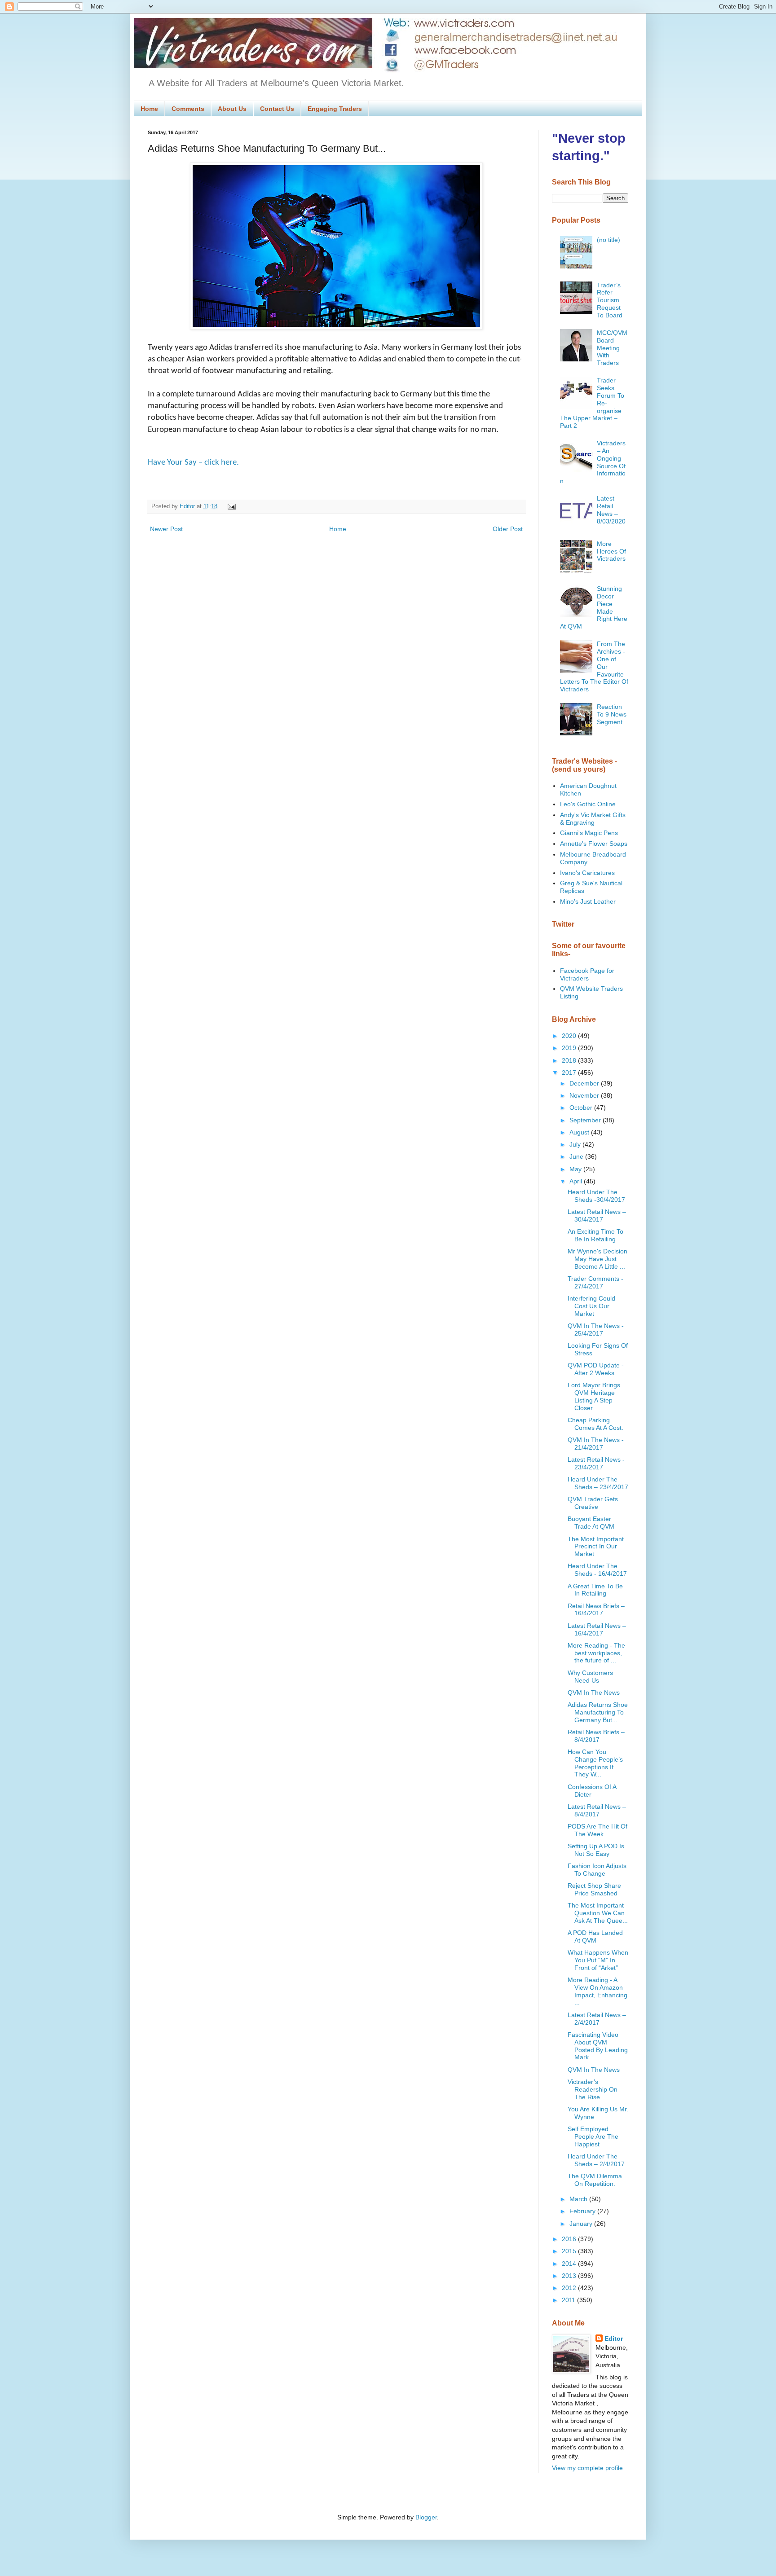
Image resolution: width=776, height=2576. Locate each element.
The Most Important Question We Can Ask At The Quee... (598, 1913)
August (580, 1132)
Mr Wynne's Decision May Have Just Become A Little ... (597, 1259)
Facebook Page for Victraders (587, 974)
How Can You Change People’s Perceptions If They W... (595, 1763)
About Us (232, 109)
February (583, 2211)
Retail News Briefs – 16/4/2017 (596, 1610)
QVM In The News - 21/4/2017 (596, 1444)
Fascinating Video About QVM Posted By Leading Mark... (598, 2046)
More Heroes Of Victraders (611, 551)
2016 (570, 2239)
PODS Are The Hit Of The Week (597, 1830)
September (586, 1120)
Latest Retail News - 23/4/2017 (596, 1463)
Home (149, 109)
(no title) (608, 240)
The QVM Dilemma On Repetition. (595, 2180)
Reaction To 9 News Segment (612, 714)
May (576, 1169)
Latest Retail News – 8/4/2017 (597, 1810)
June (577, 1156)
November (585, 1095)
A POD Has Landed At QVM (595, 1936)
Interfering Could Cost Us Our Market (591, 1306)
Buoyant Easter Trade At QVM (591, 1523)
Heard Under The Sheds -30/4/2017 (596, 1196)
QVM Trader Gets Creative (593, 1503)
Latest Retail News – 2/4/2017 (597, 2019)
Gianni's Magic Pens (589, 833)
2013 (570, 2276)
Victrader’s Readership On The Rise (593, 2089)
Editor (614, 2339)
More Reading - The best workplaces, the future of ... (596, 1653)
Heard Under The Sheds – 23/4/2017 (598, 1483)
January (582, 2224)
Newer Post (166, 529)
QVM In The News (594, 1692)
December (585, 1083)
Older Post (508, 529)
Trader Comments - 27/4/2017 (595, 1282)
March (579, 2199)
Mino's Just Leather (588, 901)
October (582, 1108)
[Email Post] (230, 506)
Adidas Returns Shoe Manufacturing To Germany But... (598, 1712)
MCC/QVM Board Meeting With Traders (612, 348)
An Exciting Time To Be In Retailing (595, 1235)
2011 (569, 2300)
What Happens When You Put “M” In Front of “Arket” (598, 1960)
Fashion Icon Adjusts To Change (597, 1870)
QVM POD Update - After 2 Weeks (596, 1369)
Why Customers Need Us (590, 1677)
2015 (570, 2251)
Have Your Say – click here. (193, 463)
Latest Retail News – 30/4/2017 (597, 1215)
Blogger (426, 2517)
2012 (570, 2288)
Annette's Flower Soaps (594, 844)
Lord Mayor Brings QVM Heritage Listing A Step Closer (594, 1396)
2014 (570, 2264)
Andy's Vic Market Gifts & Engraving (593, 819)
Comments (188, 109)
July (576, 1144)
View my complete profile (587, 2468)
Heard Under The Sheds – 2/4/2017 (596, 2160)
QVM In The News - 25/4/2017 (596, 1330)
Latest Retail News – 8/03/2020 (611, 510)
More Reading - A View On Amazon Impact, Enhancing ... (597, 1991)
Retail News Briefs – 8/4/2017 (596, 1736)
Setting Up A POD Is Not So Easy (596, 1850)
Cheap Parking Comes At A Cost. (595, 1424)
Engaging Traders (335, 109)
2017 (570, 1073)
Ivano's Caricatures (587, 873)
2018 (570, 1060)
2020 (570, 1036)
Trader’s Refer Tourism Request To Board (610, 300)
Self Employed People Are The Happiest (593, 2136)
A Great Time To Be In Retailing (595, 1590)
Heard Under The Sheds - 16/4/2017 (597, 1570)
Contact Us (277, 109)
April (577, 1181)
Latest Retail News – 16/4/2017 (597, 1629)
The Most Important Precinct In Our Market (596, 1547)
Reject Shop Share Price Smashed (594, 1889)
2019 (570, 1048)
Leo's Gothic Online (588, 804)
